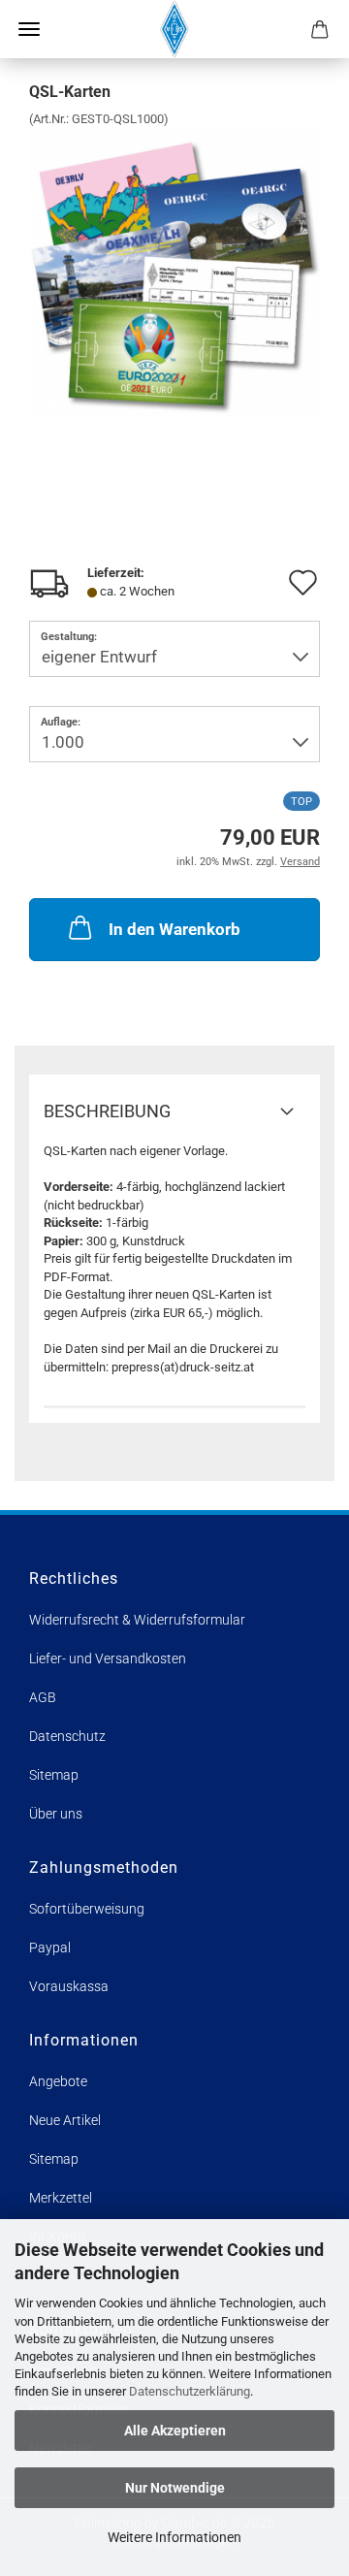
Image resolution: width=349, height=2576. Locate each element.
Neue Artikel (65, 2120)
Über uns (56, 1814)
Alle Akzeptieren (175, 2431)
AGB (43, 1697)
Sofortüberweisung (87, 1909)
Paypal (50, 1948)
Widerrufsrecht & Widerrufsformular (137, 1620)
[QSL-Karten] (174, 273)
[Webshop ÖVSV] (175, 29)
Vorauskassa (69, 1986)
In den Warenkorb (174, 929)
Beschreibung (107, 1111)
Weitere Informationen (174, 2537)
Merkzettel (61, 2198)
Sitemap (54, 1775)
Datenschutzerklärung (190, 2391)
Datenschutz (67, 1736)
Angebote (58, 2081)
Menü (29, 29)
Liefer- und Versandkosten (108, 1658)
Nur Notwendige (175, 2488)
